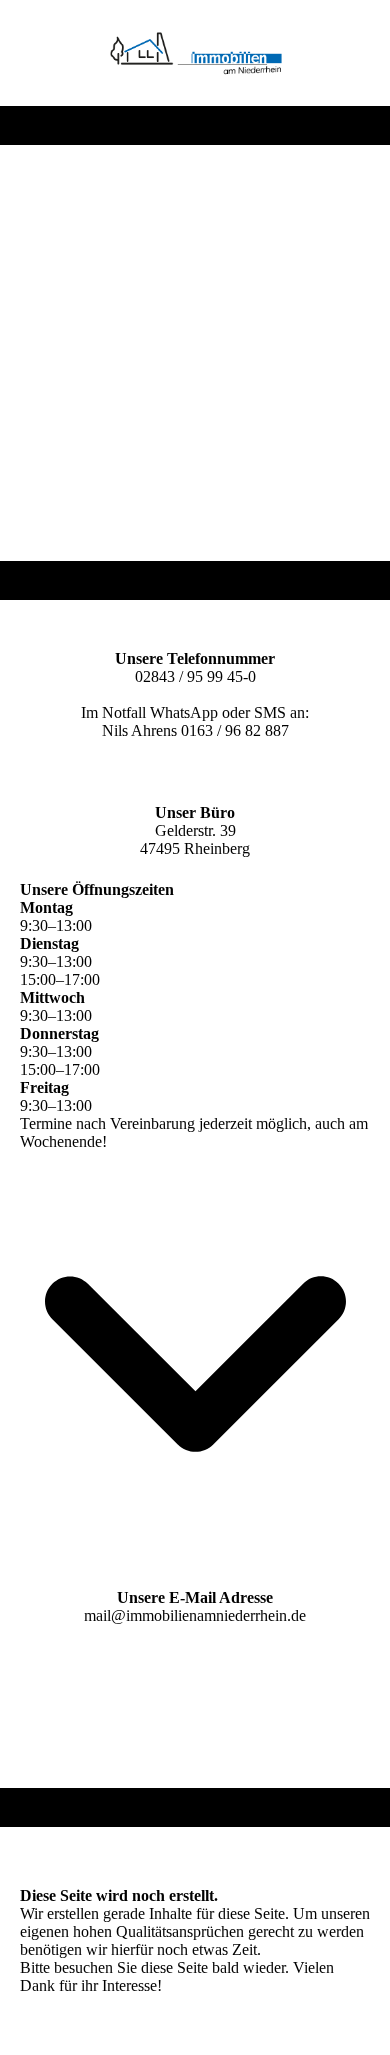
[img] (195, 53)
